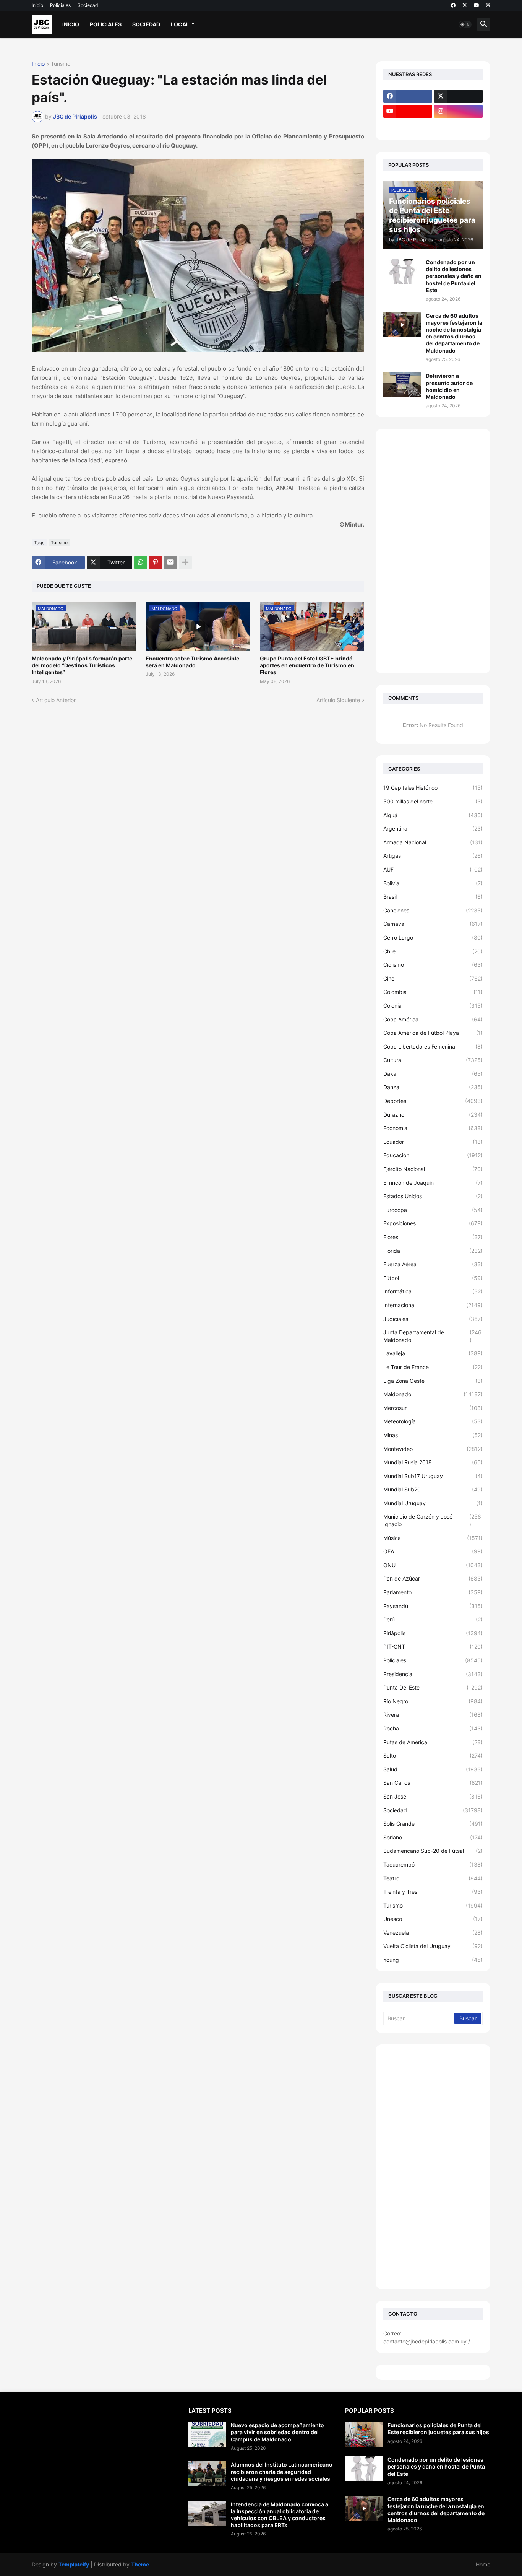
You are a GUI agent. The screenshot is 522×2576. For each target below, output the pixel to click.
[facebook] (453, 5)
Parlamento (433, 1592)
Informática (433, 1291)
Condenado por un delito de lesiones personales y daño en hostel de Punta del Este (454, 276)
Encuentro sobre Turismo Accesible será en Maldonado (192, 662)
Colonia (433, 1006)
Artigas (433, 856)
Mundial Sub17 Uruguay (433, 1476)
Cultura (433, 1060)
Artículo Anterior (56, 700)
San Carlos (433, 1783)
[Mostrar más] (185, 563)
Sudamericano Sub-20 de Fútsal (433, 1851)
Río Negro (433, 1701)
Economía (433, 1128)
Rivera (433, 1715)
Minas (433, 1435)
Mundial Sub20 (433, 1489)
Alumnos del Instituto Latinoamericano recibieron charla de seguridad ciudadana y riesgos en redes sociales (282, 2471)
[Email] (170, 563)
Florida (433, 1251)
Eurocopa (433, 1210)
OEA (433, 1551)
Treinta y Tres (433, 1892)
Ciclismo (433, 965)
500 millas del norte (433, 801)
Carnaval (433, 924)
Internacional (433, 1305)
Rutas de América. (433, 1742)
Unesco (433, 1919)
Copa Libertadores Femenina (433, 1046)
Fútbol (433, 1278)
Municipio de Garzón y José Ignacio (432, 1520)
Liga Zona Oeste (433, 1381)
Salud (433, 1769)
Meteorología (433, 1421)
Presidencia (433, 1674)
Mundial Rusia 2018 (433, 1462)
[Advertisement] (433, 551)
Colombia (433, 992)
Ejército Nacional (433, 1169)
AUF (433, 869)
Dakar (433, 1074)
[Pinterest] (156, 563)
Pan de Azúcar (433, 1578)
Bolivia (433, 883)
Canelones (433, 910)
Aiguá (433, 815)
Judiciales (433, 1319)
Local (180, 24)
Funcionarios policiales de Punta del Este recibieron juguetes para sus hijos (438, 2429)
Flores (433, 1237)
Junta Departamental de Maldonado (432, 1336)
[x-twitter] (465, 5)
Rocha (433, 1728)
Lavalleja (433, 1353)
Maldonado (433, 1394)
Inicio (37, 5)
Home (483, 2564)
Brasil (433, 897)
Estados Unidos (433, 1196)
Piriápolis (433, 1633)
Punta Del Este (433, 1687)
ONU (433, 1565)
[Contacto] (459, 126)
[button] (465, 24)
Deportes (433, 1101)
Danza (433, 1087)
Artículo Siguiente (338, 700)
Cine (433, 978)
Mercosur (433, 1408)
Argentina (433, 829)
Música (433, 1538)
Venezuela (433, 1933)
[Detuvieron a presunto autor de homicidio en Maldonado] (402, 385)
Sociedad (88, 5)
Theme (140, 2564)
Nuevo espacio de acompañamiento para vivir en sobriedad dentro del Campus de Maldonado (277, 2432)
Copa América (433, 1019)
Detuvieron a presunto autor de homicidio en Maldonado (449, 386)
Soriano (433, 1837)
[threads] (488, 5)
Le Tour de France (433, 1367)
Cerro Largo (433, 938)
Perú (433, 1619)
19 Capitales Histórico (433, 788)
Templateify (74, 2564)
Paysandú (433, 1606)
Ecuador (433, 1142)
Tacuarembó (433, 1865)
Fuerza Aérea (433, 1264)
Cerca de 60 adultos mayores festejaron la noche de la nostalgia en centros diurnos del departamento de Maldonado (454, 333)
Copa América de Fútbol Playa (433, 1033)
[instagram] (459, 111)
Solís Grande (433, 1824)
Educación (433, 1155)
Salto (433, 1756)
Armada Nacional (433, 842)
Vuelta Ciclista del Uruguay (433, 1946)
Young (433, 1960)
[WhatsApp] (141, 563)
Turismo (61, 64)
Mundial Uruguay (433, 1503)
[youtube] (477, 5)
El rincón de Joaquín (433, 1183)
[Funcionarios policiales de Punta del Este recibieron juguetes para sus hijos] (364, 2434)
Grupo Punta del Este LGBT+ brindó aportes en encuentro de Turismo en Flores (307, 665)
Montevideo (433, 1449)
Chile (433, 951)
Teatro (433, 1878)
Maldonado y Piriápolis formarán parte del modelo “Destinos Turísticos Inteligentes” (82, 665)
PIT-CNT (433, 1647)
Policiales (60, 5)
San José (433, 1796)
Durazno (433, 1115)
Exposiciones (433, 1223)
